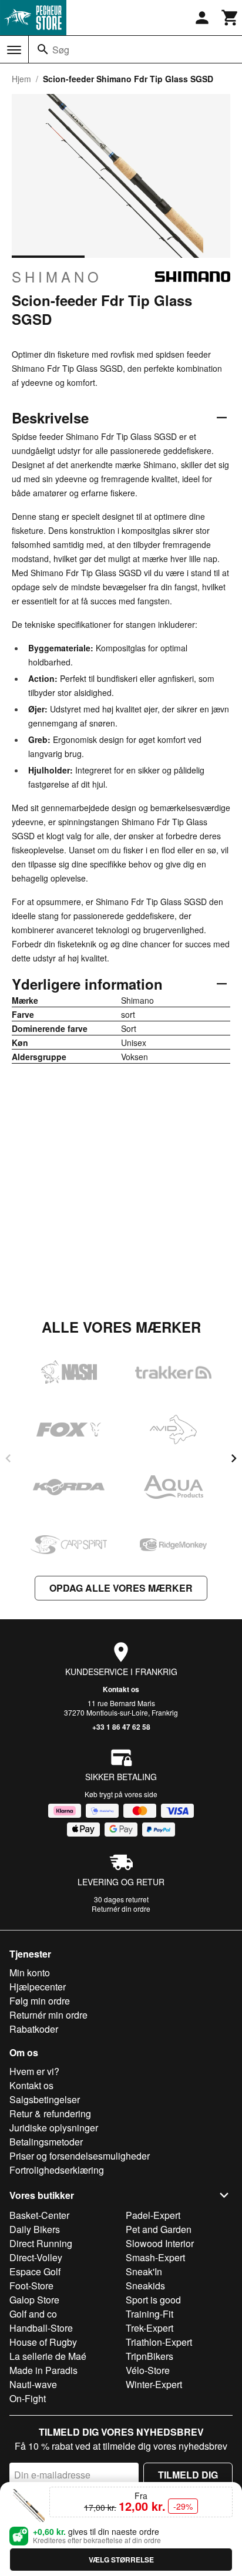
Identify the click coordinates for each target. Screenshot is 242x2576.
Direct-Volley (36, 2257)
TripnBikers (149, 2356)
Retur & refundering (50, 2113)
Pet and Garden (159, 2229)
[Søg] (43, 49)
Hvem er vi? (34, 2071)
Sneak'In (144, 2271)
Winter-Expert (154, 2384)
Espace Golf (35, 2271)
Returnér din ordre (121, 1909)
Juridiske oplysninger (54, 2128)
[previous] (8, 1458)
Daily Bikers (35, 2229)
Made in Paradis (43, 2370)
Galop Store (34, 2300)
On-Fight (28, 2398)
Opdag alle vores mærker (121, 1588)
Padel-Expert (153, 2215)
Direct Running (41, 2243)
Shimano (57, 277)
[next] (234, 1458)
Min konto (30, 1973)
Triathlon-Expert (159, 2342)
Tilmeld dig (188, 2475)
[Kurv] (230, 18)
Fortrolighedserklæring (57, 2170)
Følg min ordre (40, 2001)
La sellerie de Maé (48, 2356)
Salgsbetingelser (45, 2099)
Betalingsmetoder (46, 2142)
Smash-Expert (155, 2257)
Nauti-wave (33, 2384)
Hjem (21, 79)
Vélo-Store (148, 2370)
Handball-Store (41, 2328)
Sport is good (153, 2300)
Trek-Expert (149, 2328)
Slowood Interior (160, 2243)
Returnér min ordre (48, 2015)
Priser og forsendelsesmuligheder (80, 2156)
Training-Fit (149, 2314)
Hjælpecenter (38, 1987)
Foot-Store (31, 2286)
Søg (61, 50)
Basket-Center (39, 2215)
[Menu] (14, 50)
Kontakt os (121, 1689)
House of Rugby (43, 2342)
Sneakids (145, 2286)
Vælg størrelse (121, 2560)
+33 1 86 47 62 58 (121, 1727)
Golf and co (33, 2314)
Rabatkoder (34, 2029)
